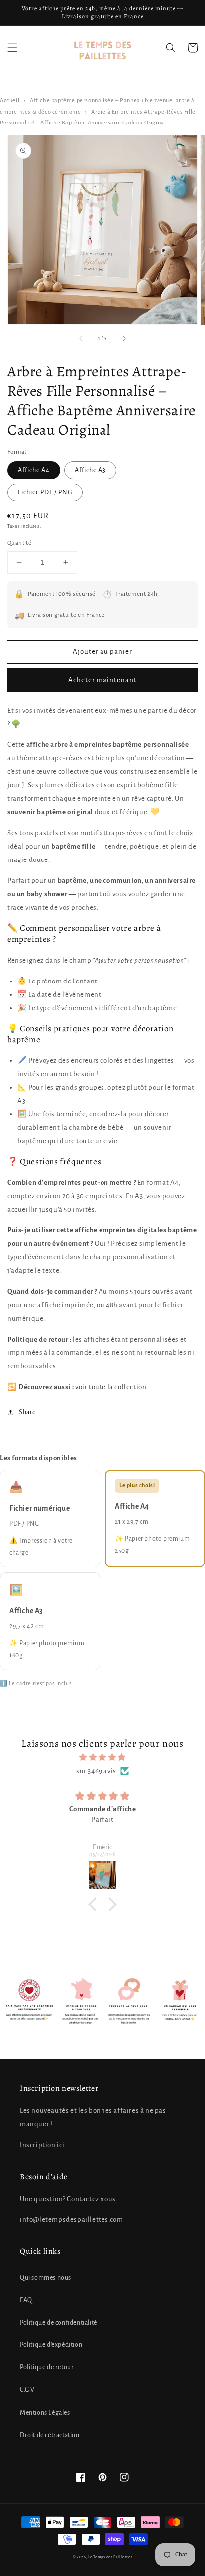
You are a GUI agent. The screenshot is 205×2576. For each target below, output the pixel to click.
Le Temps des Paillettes (110, 2557)
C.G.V (27, 2390)
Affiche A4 (34, 470)
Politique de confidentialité (58, 2323)
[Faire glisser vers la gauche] (81, 339)
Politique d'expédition (51, 2345)
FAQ (26, 2300)
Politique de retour (47, 2367)
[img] (102, 1757)
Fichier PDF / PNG (45, 492)
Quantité (19, 543)
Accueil (10, 100)
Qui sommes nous (46, 2278)
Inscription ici (42, 2145)
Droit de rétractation (50, 2435)
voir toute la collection (111, 1387)
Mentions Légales (45, 2413)
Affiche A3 (90, 470)
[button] (12, 48)
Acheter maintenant (102, 680)
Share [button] (27, 1412)
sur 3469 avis (96, 1771)
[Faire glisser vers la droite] (124, 339)
